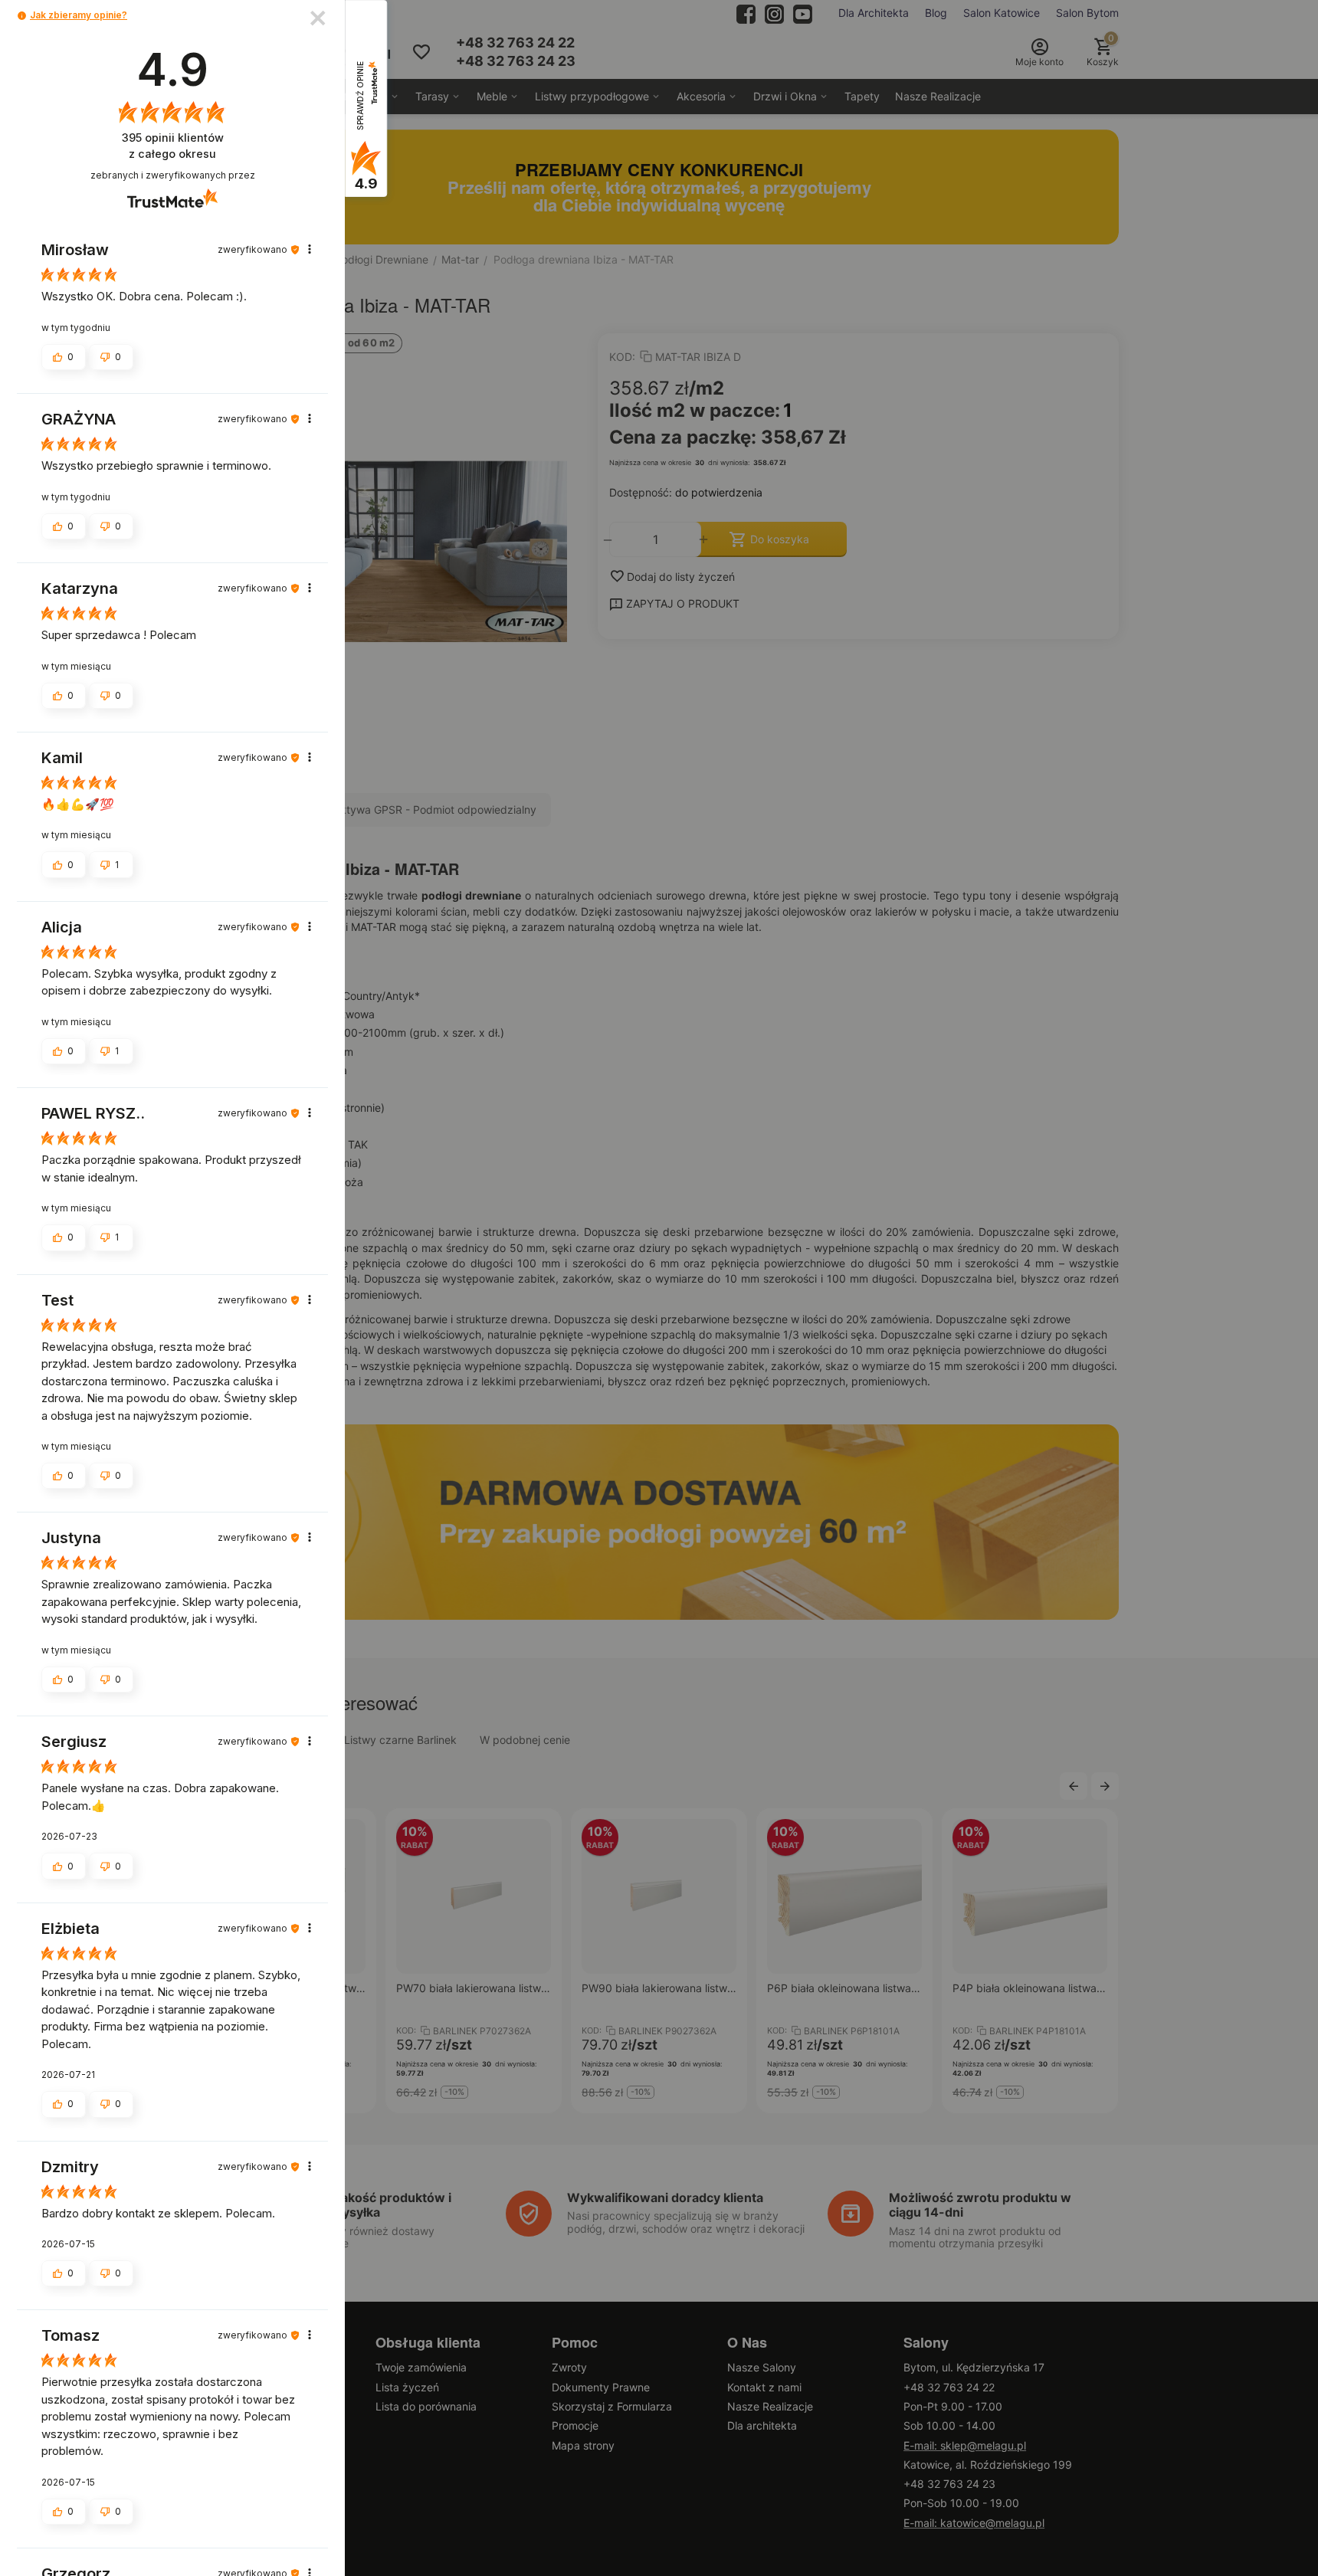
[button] (22, 16)
